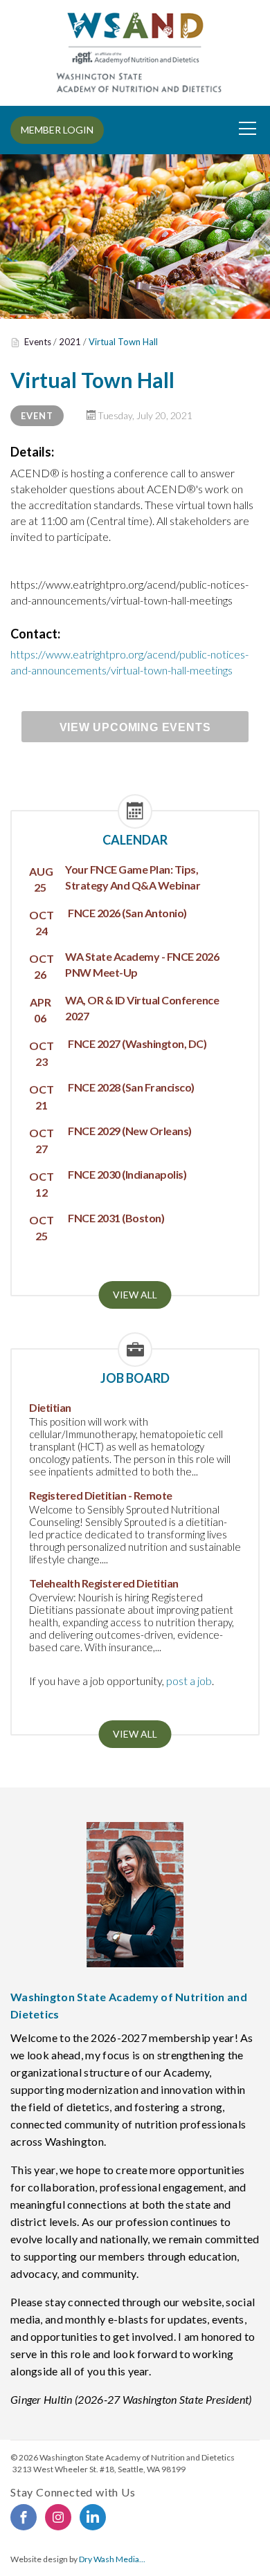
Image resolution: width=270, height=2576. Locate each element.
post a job (189, 1681)
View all (135, 1295)
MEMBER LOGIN (57, 130)
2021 (70, 342)
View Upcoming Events (135, 727)
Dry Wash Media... (112, 2559)
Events (38, 342)
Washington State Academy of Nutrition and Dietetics (137, 2457)
